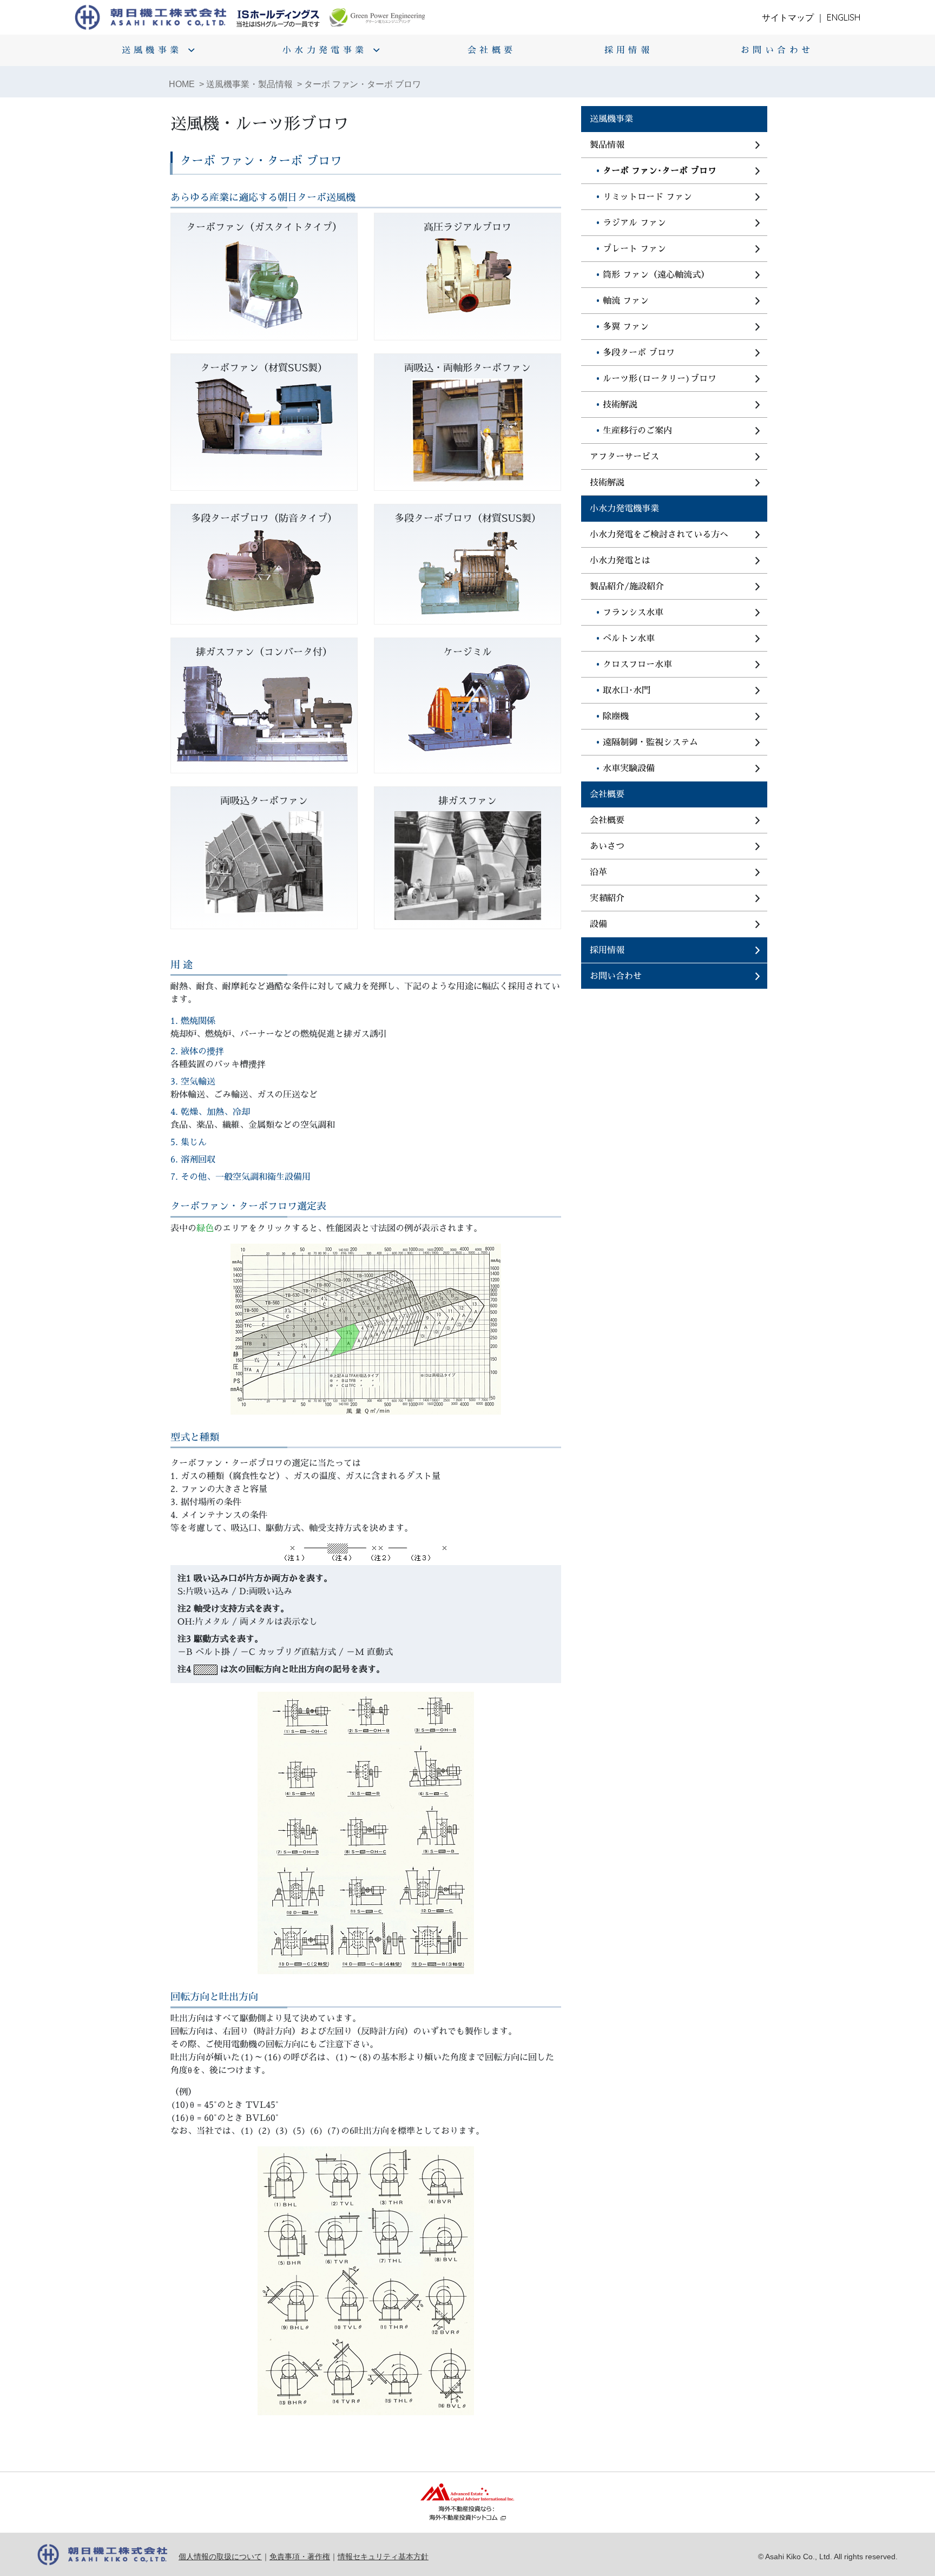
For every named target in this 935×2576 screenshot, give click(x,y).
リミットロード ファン (647, 197)
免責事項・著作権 (300, 2557)
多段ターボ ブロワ (639, 353)
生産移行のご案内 (637, 431)
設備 (598, 924)
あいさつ (607, 846)
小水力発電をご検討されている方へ (659, 535)
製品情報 (607, 145)
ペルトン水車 (629, 639)
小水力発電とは (620, 561)
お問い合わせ (777, 50)
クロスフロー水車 (637, 665)
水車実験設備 (629, 768)
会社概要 (492, 50)
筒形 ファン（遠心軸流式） (656, 275)
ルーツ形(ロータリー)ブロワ (660, 379)
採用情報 (629, 50)
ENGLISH (844, 17)
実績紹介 (607, 898)
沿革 (598, 872)
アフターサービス (624, 457)
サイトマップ (788, 17)
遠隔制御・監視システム (650, 742)
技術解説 (620, 405)
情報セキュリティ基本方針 (383, 2557)
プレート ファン (634, 249)
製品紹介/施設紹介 (627, 587)
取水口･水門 (627, 691)
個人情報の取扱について (220, 2557)
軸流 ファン (626, 301)
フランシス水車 (633, 613)
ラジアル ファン (634, 223)
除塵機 (616, 717)
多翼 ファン (626, 327)
